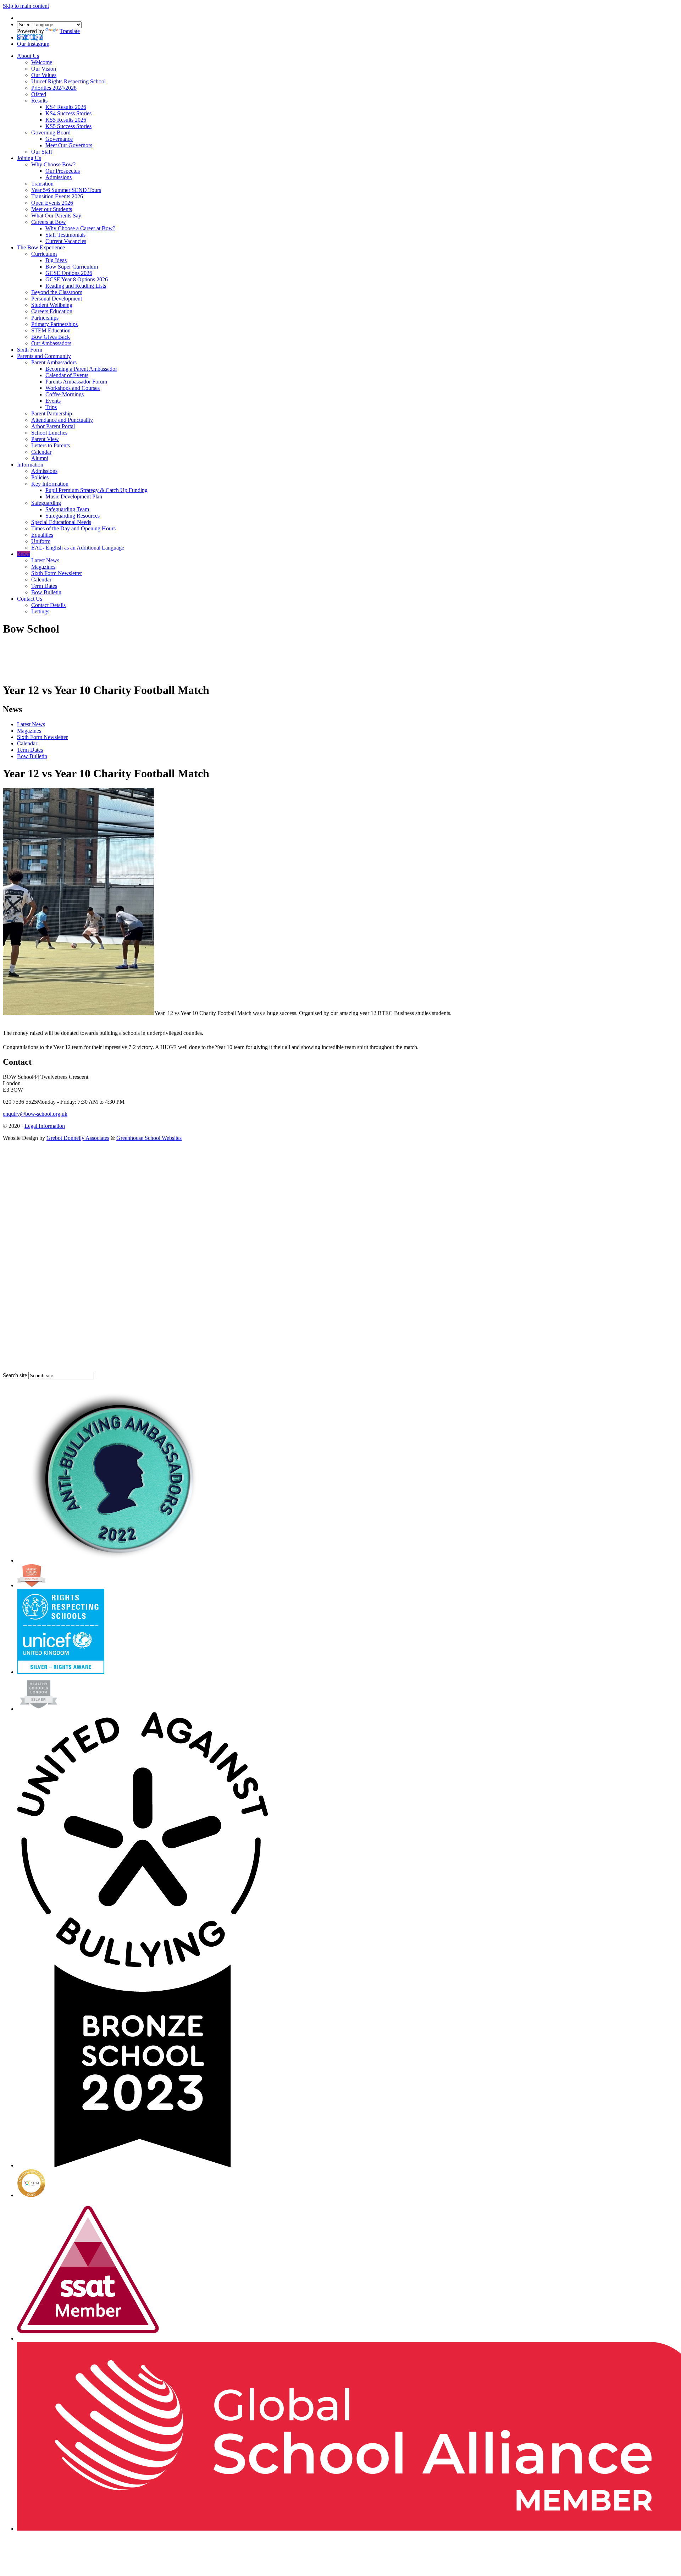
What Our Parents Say (56, 216)
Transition (42, 184)
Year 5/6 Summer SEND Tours (66, 190)
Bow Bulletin (46, 592)
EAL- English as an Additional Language (78, 548)
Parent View (45, 439)
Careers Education (52, 311)
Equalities (42, 535)
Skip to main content (26, 6)
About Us (28, 56)
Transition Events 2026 (57, 196)
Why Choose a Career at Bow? (80, 228)
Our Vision (44, 69)
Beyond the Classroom (57, 292)
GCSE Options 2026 (69, 273)
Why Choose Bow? (53, 164)
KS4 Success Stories (68, 113)
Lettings (40, 611)
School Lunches (49, 433)
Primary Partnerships (54, 324)
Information (30, 465)
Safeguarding (46, 503)
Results (39, 101)
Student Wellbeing (52, 305)
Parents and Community (44, 356)
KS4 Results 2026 (66, 107)
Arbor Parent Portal (53, 426)
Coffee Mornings (65, 394)
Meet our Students (52, 209)
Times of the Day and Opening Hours (73, 528)
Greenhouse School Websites (149, 1138)
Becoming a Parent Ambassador (81, 369)
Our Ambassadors (51, 343)
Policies (40, 477)
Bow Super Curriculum (72, 267)
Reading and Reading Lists (76, 286)
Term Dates (44, 586)
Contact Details (48, 605)
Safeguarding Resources (73, 516)
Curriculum (44, 254)
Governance (59, 139)
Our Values (44, 75)
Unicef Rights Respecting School (68, 81)
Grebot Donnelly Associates (78, 1138)
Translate (70, 31)
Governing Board (51, 133)
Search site (15, 1375)
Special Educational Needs (61, 522)
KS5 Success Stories (68, 126)
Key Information (50, 484)
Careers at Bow (49, 222)
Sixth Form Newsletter (57, 573)
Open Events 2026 (52, 203)
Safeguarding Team (67, 509)
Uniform (41, 541)
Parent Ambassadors (54, 362)
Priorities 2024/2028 (54, 88)
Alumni (40, 458)
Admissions (59, 177)
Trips (51, 407)
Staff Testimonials (65, 235)
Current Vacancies (66, 241)
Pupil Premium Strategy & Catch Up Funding (96, 490)
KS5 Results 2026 (66, 120)
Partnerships (45, 318)
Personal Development (57, 299)
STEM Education (51, 330)
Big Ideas (56, 260)
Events (53, 401)
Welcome (42, 62)
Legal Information (45, 1126)
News (24, 554)
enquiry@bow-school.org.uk (35, 1114)
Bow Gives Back (51, 337)
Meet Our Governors (69, 145)
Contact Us (30, 599)
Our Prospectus (63, 171)
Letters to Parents (51, 445)
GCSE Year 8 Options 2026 (77, 279)
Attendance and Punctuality (62, 420)
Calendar (41, 452)
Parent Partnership (52, 413)
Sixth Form (30, 350)
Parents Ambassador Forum (76, 382)
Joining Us (29, 158)
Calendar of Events (67, 375)
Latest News (45, 560)
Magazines (43, 567)
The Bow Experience (41, 247)
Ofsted (39, 94)
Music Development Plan (74, 497)
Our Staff (42, 152)
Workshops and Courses (73, 388)
